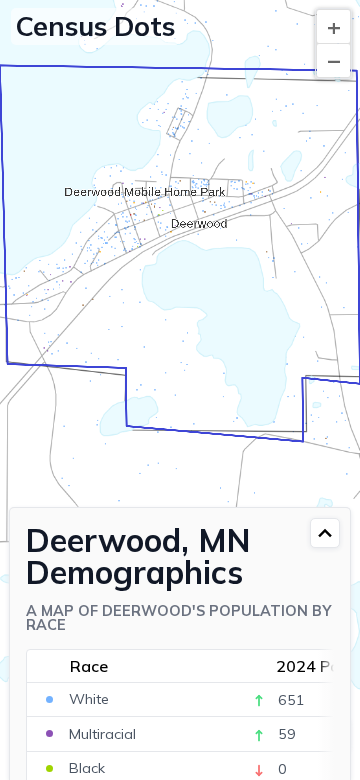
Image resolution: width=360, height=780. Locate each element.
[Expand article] (325, 533)
